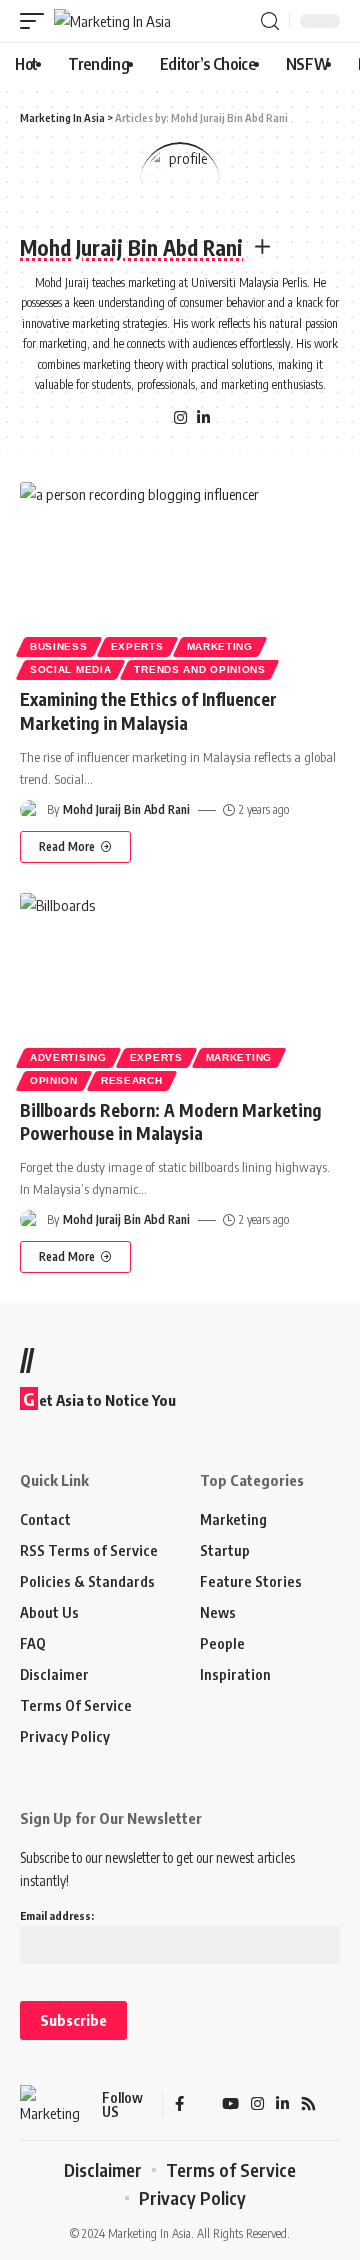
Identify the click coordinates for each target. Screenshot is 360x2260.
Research (132, 1080)
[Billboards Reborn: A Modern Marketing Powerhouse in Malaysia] (180, 989)
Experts (137, 646)
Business (59, 646)
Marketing (220, 646)
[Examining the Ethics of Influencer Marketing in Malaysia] (180, 578)
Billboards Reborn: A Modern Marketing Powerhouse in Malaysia (170, 1122)
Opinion (54, 1080)
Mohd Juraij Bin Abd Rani (126, 809)
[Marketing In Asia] (112, 21)
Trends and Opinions (199, 669)
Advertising (68, 1057)
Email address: (57, 1915)
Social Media (70, 669)
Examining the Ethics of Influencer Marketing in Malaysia (148, 711)
